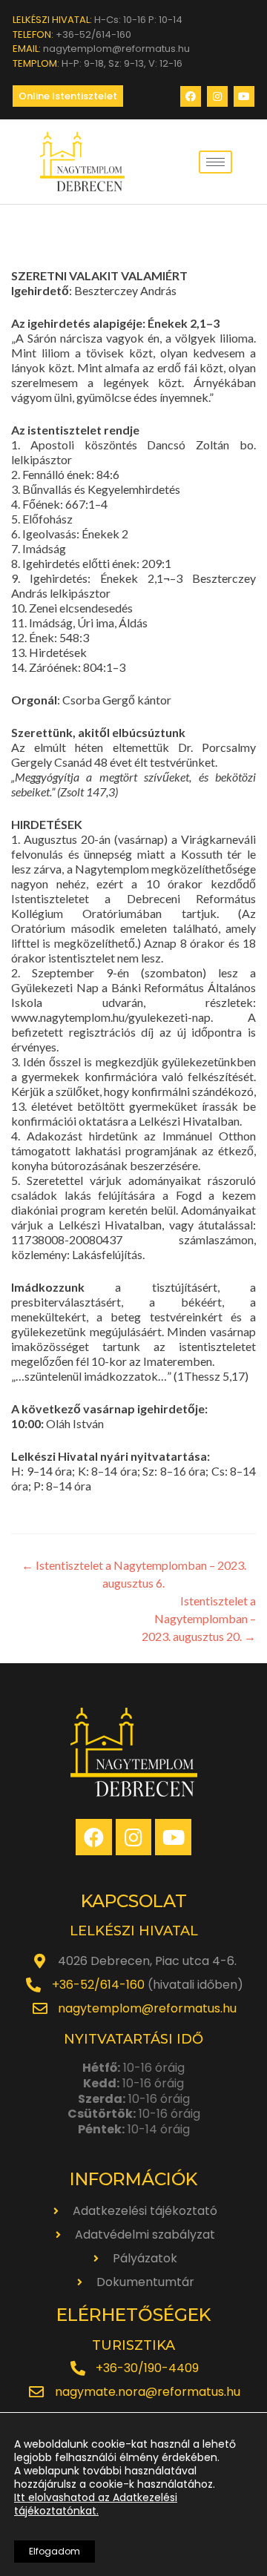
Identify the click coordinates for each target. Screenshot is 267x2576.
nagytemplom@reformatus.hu (147, 2008)
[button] (68, 96)
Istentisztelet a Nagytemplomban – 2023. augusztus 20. (199, 1618)
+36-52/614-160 (98, 1985)
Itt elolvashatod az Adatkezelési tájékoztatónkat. (96, 2504)
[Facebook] (191, 96)
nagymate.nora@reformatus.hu (148, 2392)
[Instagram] (217, 96)
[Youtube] (244, 96)
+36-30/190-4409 (147, 2368)
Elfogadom (55, 2551)
